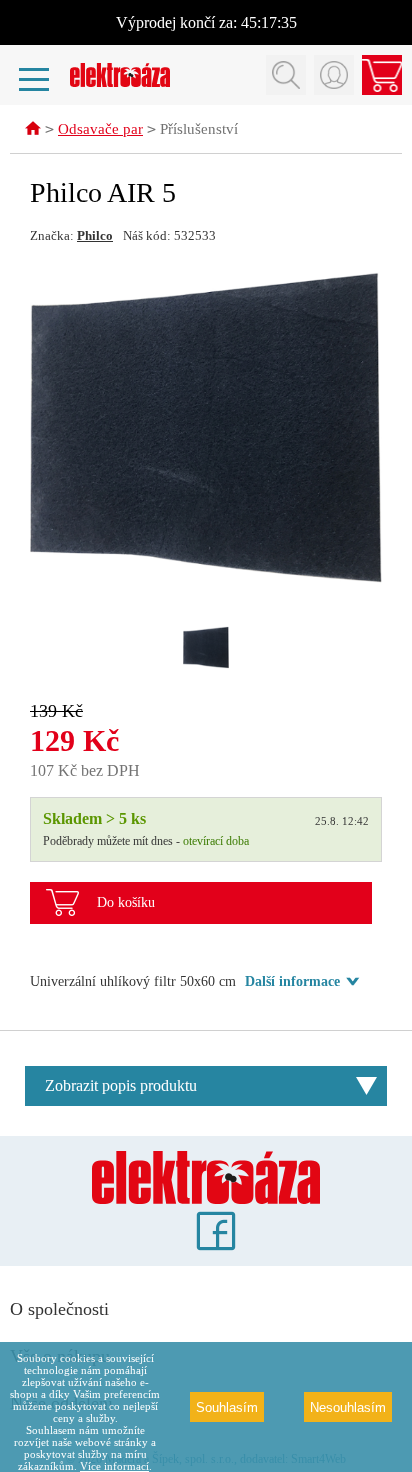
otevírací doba (216, 841)
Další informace (292, 981)
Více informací (114, 1466)
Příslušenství (199, 129)
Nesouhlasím (348, 1407)
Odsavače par (100, 129)
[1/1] (206, 647)
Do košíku (126, 902)
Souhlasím (227, 1407)
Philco (95, 235)
